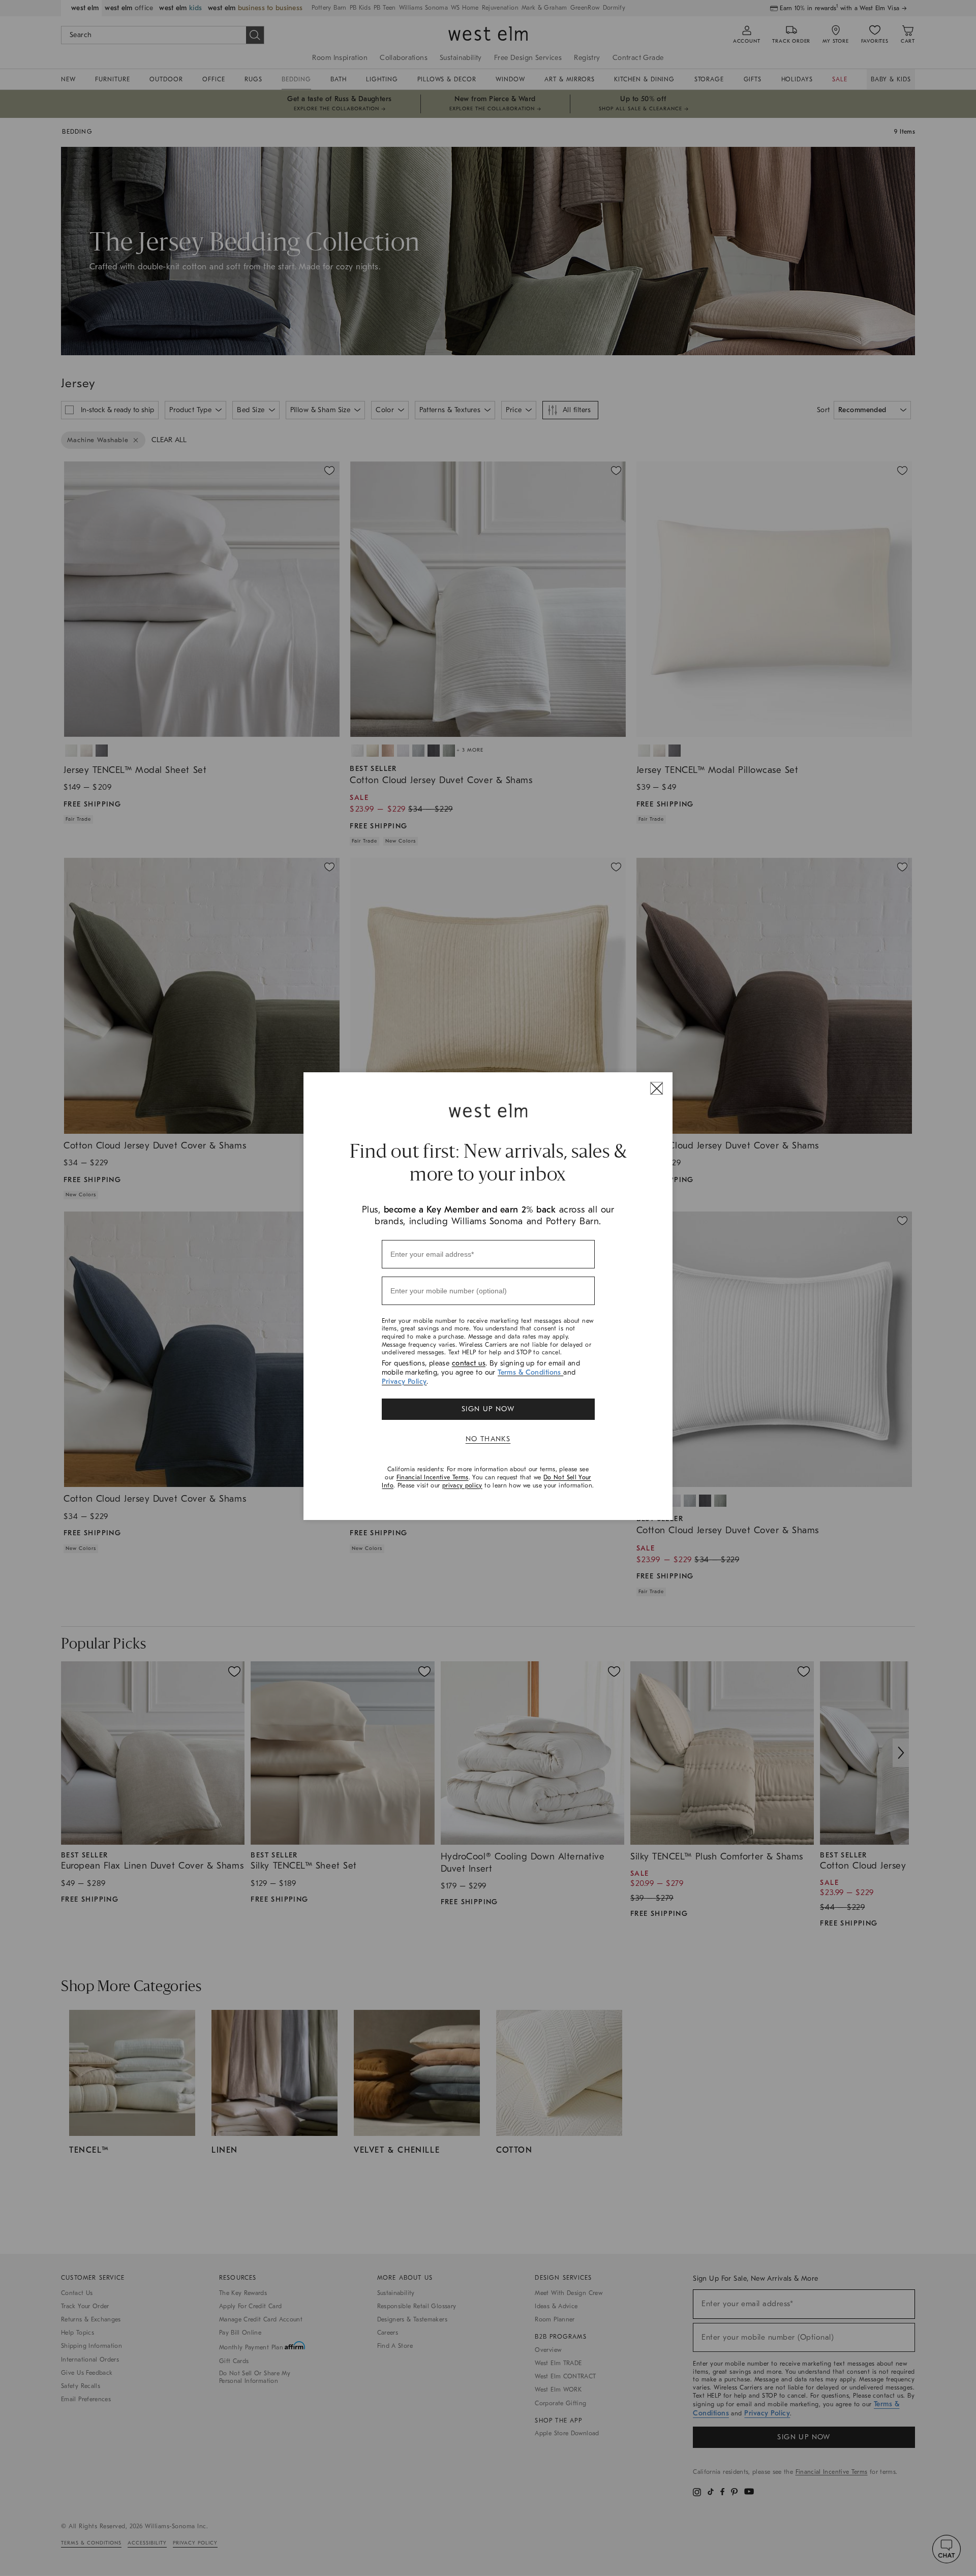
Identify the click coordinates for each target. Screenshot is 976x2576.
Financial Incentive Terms (433, 1477)
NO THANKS (488, 1439)
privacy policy (462, 1485)
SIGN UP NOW (488, 1409)
